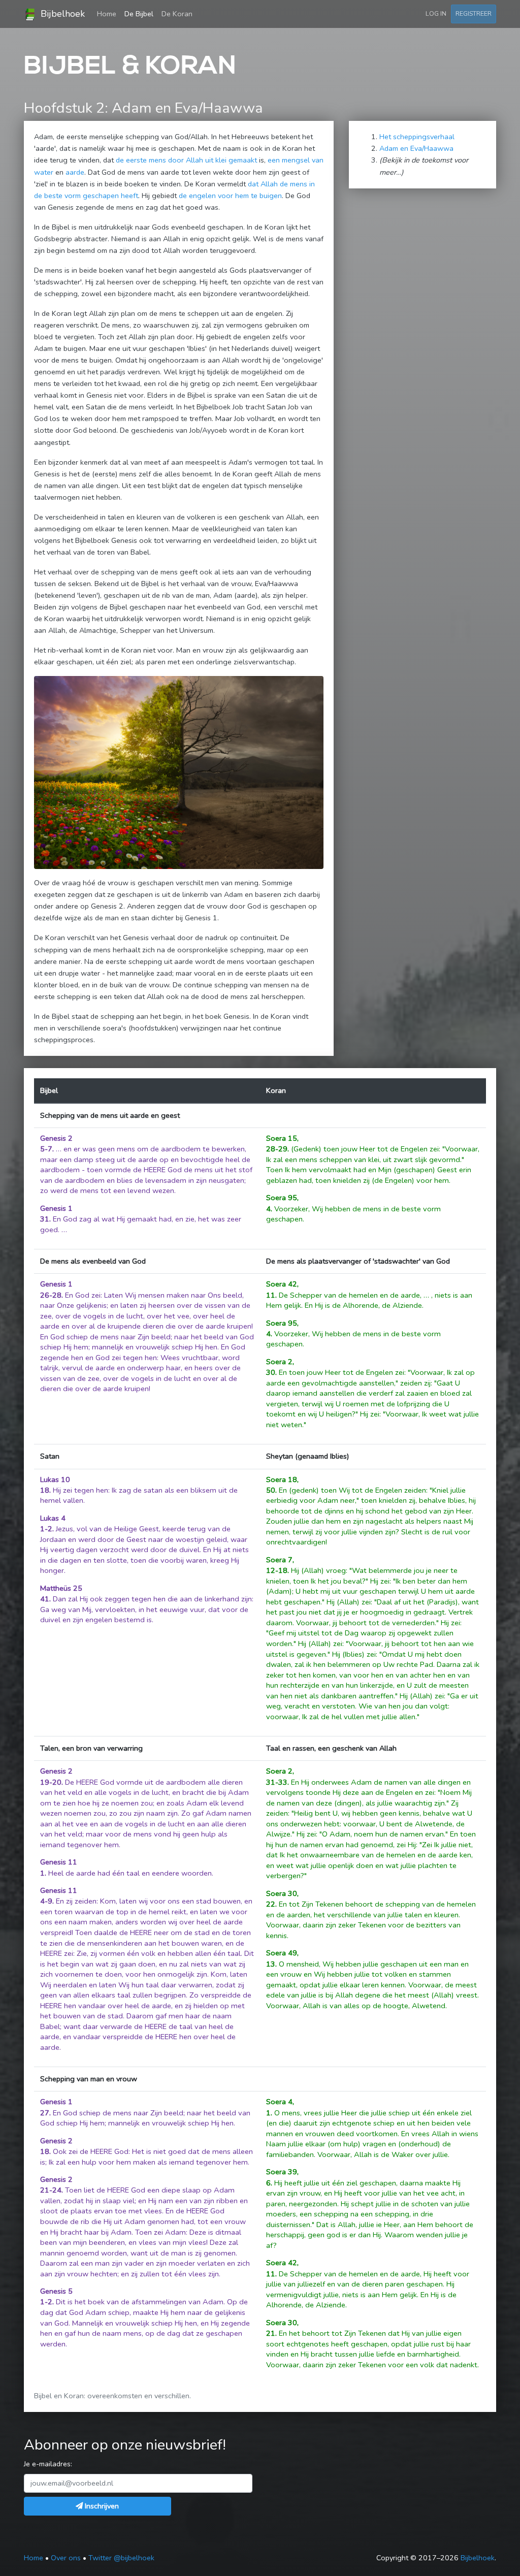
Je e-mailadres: (48, 2464)
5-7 (46, 1149)
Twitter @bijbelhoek (121, 2558)
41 (45, 1599)
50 (271, 1490)
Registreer (474, 13)
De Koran (177, 14)
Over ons (66, 2558)
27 (45, 2113)
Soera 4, (280, 2102)
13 (271, 1964)
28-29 (277, 1149)
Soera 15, (282, 1138)
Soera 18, (282, 1479)
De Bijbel (139, 14)
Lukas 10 (55, 1479)
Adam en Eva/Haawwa (416, 148)
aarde (75, 172)
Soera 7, (280, 1560)
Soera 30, (282, 1893)
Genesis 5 (56, 2291)
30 (271, 1372)
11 (271, 1295)
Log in (436, 13)
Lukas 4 (53, 1518)
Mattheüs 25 (61, 1588)
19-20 (51, 1782)
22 (271, 1904)
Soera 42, (282, 1284)
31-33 (277, 1782)
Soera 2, (280, 1362)
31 (45, 1219)
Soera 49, (282, 1953)
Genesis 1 (56, 1208)
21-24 (51, 2190)
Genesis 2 (56, 1138)
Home (109, 13)
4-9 (46, 1901)
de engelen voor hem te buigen (230, 196)
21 (271, 2333)
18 (45, 1490)
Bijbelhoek (61, 14)
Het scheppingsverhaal (417, 137)
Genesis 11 (59, 1862)
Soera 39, (282, 2172)
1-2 (46, 1529)
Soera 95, (282, 1198)
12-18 (277, 1570)
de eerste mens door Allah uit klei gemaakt (186, 160)
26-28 (51, 1295)
